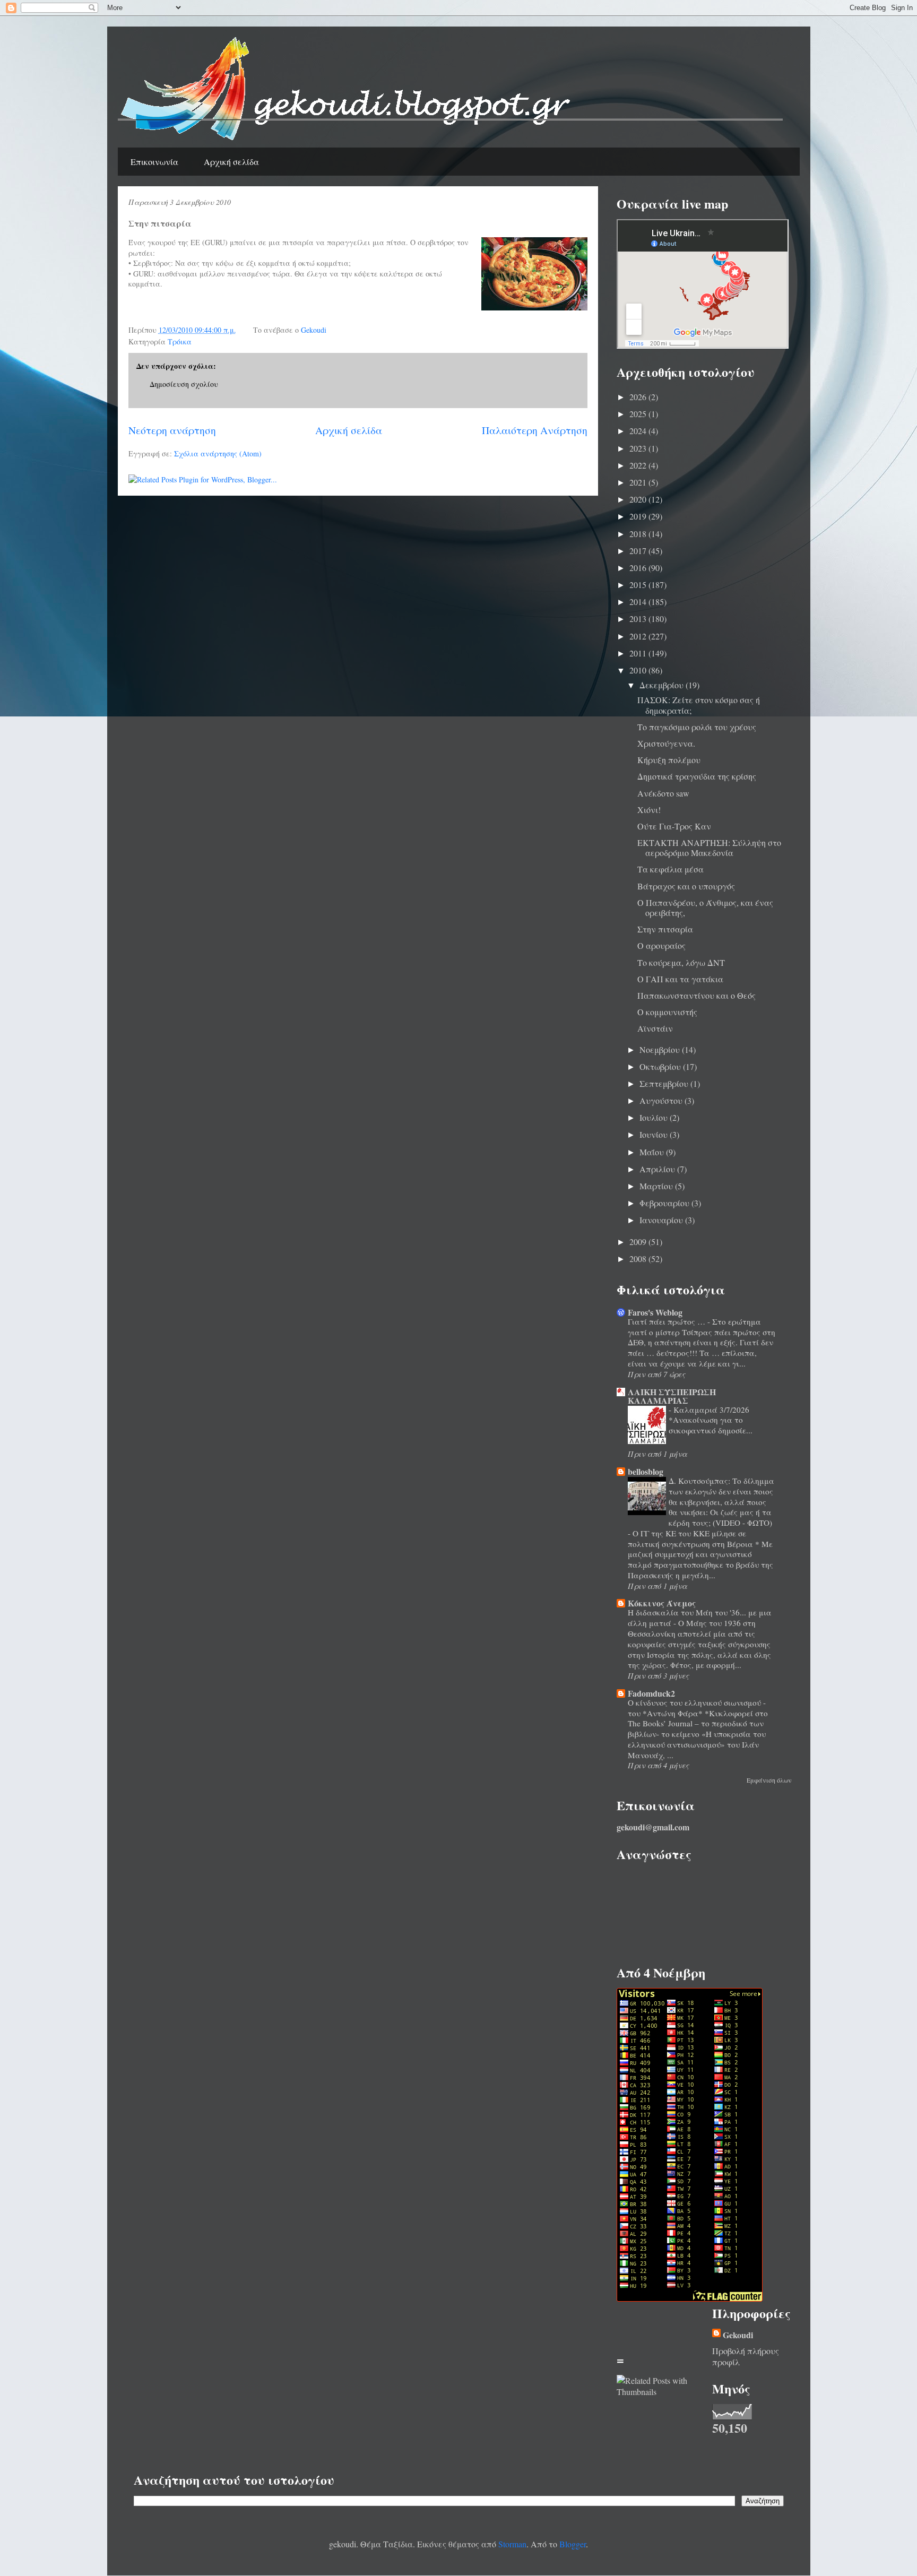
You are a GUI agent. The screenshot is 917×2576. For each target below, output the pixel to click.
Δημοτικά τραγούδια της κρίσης (697, 776)
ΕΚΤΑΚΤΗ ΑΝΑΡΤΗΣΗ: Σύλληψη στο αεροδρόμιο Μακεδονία (709, 848)
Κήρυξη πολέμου (669, 760)
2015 (639, 585)
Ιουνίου (655, 1134)
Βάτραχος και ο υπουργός (686, 886)
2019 (639, 516)
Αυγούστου (662, 1100)
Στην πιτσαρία (665, 929)
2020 (639, 499)
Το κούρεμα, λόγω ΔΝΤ (681, 962)
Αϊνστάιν (655, 1028)
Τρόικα (180, 342)
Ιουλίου (655, 1117)
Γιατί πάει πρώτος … (668, 1321)
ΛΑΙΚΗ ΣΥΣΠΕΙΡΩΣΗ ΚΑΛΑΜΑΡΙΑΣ (672, 1396)
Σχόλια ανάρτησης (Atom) (218, 453)
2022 (639, 465)
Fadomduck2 (651, 1693)
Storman (512, 2544)
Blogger (573, 2544)
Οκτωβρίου (661, 1066)
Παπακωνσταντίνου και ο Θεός (697, 995)
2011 (639, 653)
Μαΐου (653, 1152)
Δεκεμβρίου (663, 685)
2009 (639, 1242)
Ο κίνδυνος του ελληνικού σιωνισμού (695, 1702)
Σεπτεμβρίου (665, 1083)
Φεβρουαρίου (665, 1203)
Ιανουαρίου (662, 1220)
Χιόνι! (649, 810)
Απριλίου (658, 1169)
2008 (639, 1259)
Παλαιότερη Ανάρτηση (535, 430)
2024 (639, 431)
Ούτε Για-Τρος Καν (674, 826)
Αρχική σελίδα (231, 162)
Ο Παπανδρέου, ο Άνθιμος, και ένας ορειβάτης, (705, 907)
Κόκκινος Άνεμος (662, 1603)
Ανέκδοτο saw (663, 793)
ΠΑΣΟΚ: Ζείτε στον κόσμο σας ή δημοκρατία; (699, 705)
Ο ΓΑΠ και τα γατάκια (680, 979)
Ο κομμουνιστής (667, 1012)
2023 (639, 448)
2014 (639, 602)
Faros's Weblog (655, 1312)
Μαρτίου (657, 1186)
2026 (639, 397)
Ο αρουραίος (661, 945)
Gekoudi (738, 2335)
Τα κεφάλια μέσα (671, 869)
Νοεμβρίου (661, 1049)
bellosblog (646, 1471)
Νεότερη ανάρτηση (172, 430)
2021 (639, 482)
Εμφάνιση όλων (769, 1780)
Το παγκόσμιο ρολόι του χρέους (697, 727)
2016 (639, 568)
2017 (639, 551)
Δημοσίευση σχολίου (184, 384)
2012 (639, 636)
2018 (639, 534)
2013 (639, 619)
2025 (639, 414)
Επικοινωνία (154, 162)
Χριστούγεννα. (666, 743)
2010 (639, 670)
